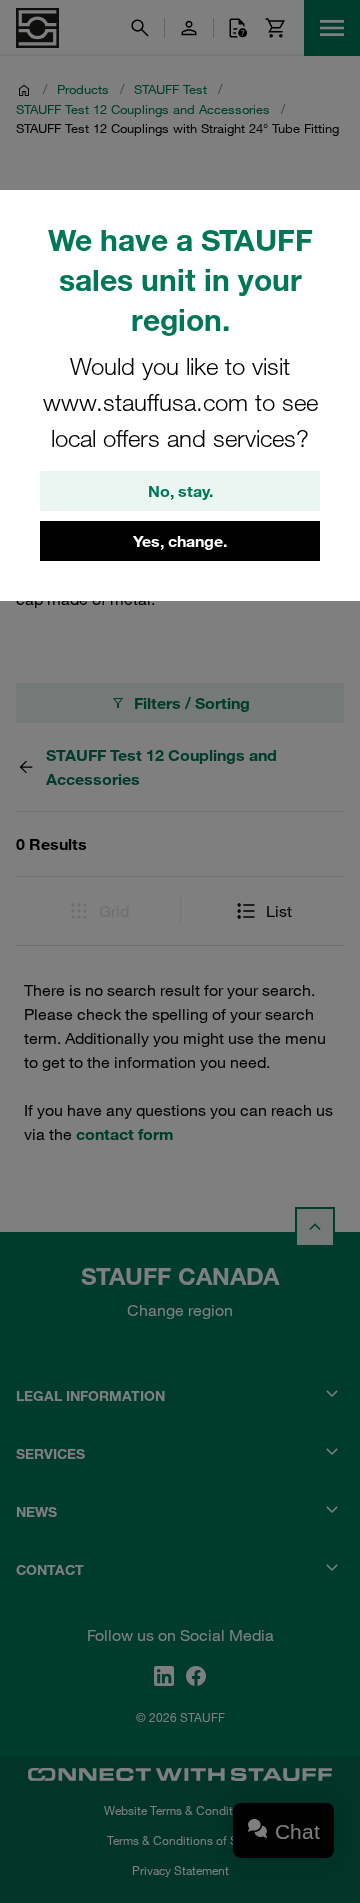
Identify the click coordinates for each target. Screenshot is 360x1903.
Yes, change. (180, 541)
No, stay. (180, 491)
